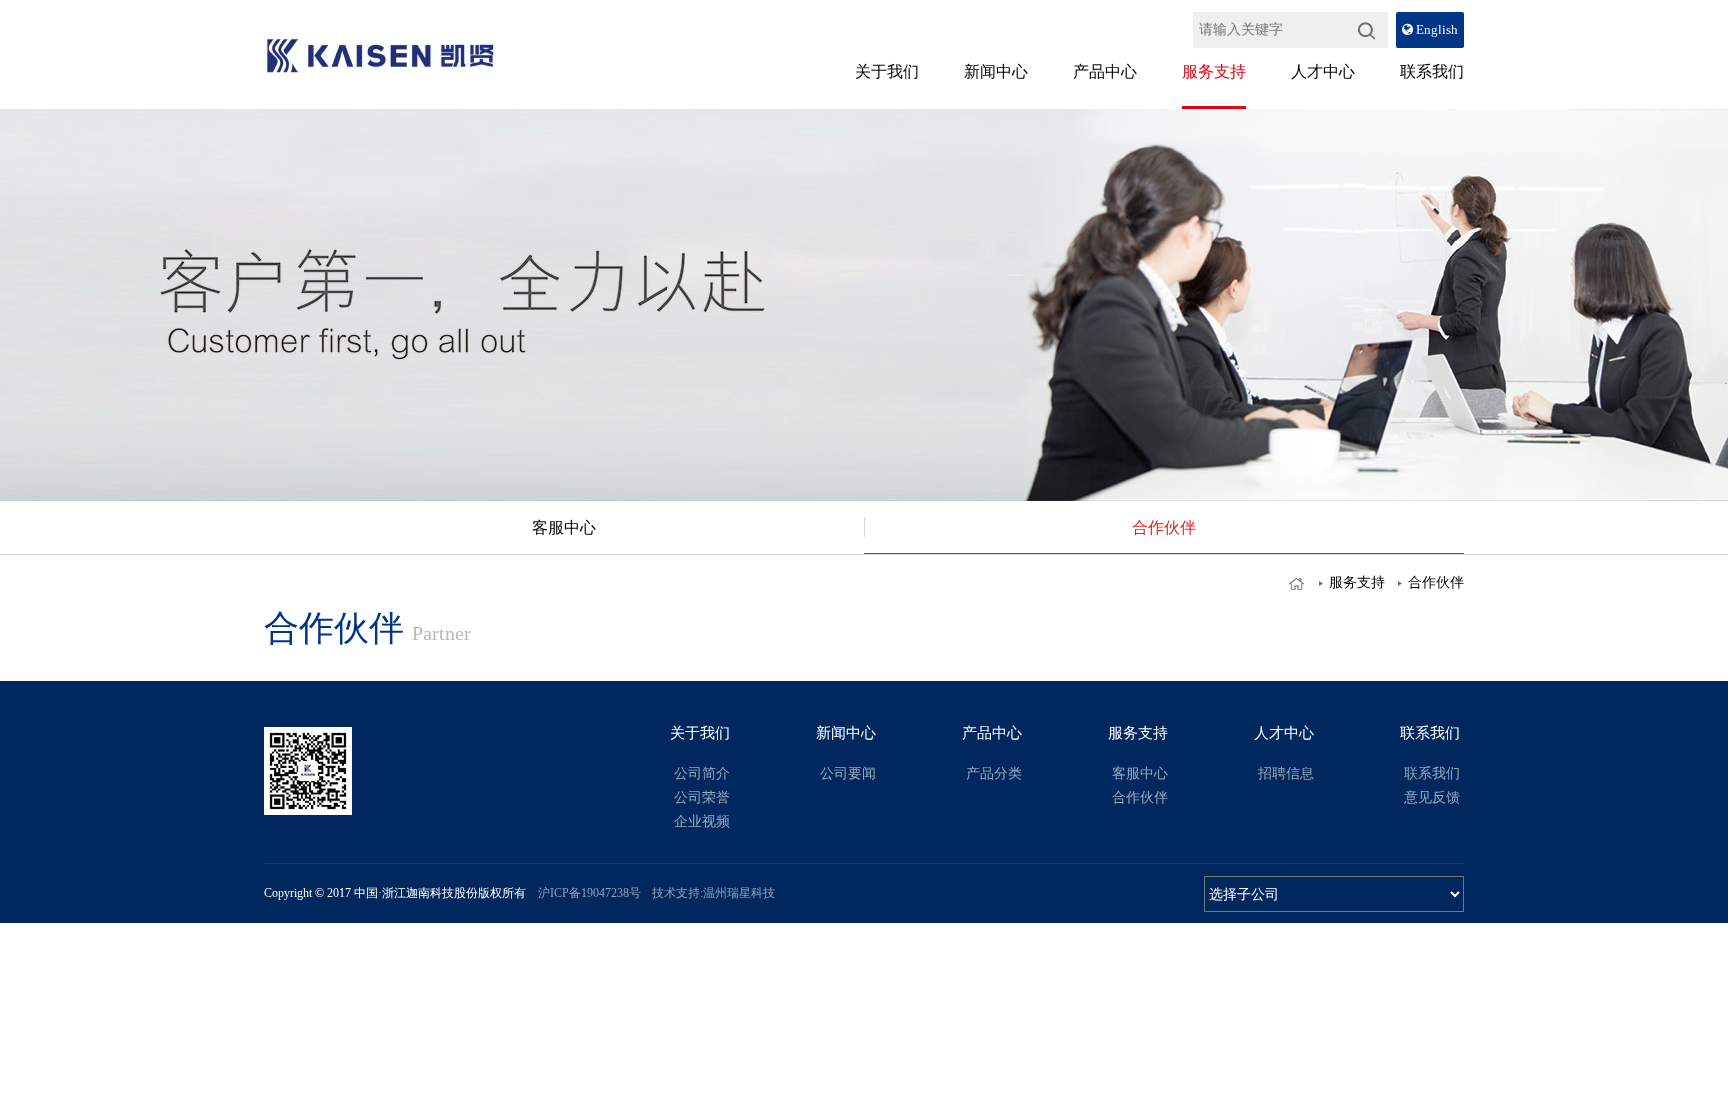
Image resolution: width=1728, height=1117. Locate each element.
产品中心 (1105, 71)
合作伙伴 (1164, 527)
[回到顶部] (1666, 518)
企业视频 (702, 821)
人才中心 (1323, 71)
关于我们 (887, 71)
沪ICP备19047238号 (588, 893)
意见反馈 (1432, 797)
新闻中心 (996, 71)
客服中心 (564, 527)
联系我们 (1432, 71)
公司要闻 (848, 773)
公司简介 (702, 773)
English (1435, 29)
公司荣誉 (702, 797)
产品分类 (994, 773)
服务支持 (1214, 71)
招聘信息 (1286, 773)
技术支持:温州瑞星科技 (713, 893)
